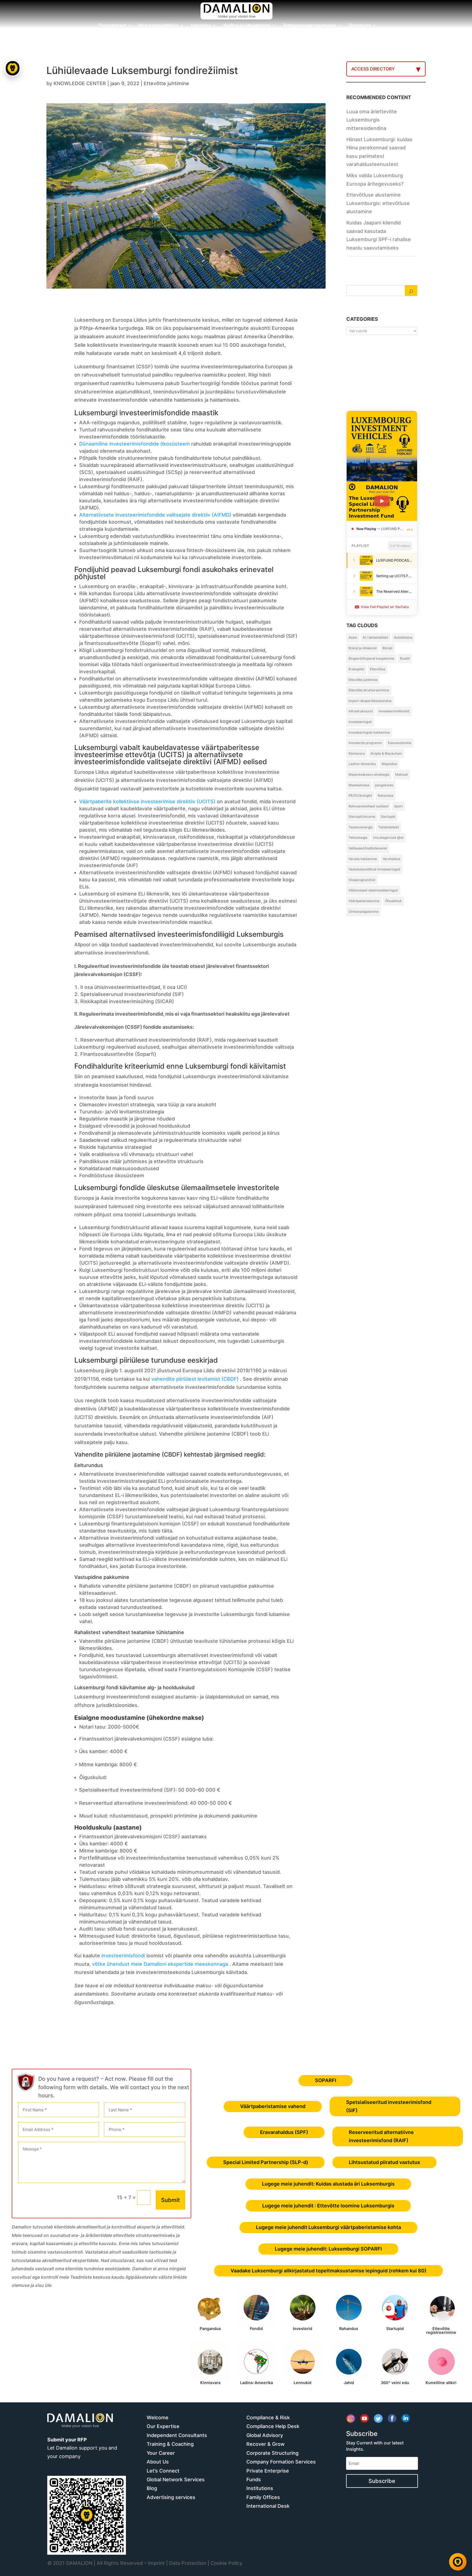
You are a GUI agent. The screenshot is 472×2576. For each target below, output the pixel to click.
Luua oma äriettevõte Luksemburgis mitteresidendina (372, 120)
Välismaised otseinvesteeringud (373, 890)
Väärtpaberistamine (364, 901)
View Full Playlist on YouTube (385, 607)
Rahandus (386, 795)
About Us (158, 2462)
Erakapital (356, 669)
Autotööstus (403, 637)
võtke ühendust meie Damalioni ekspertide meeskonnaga (160, 1964)
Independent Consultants (177, 2435)
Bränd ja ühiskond (363, 648)
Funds (254, 2479)
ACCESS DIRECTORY (373, 69)
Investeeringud (360, 722)
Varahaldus (391, 859)
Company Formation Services (281, 2462)
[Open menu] (13, 68)
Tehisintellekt (389, 827)
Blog (152, 2488)
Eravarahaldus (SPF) (284, 2132)
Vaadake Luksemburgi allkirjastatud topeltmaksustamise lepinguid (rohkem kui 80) (328, 2271)
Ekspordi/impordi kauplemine (371, 658)
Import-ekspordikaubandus (370, 701)
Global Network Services (176, 2479)
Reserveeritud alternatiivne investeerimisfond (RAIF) (381, 2136)
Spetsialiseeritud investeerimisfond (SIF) (389, 2106)
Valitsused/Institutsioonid (368, 848)
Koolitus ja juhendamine (247, 26)
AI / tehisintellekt (375, 637)
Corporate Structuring (272, 2453)
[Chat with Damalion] (458, 2562)
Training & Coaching (170, 2444)
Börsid (387, 648)
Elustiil (405, 658)
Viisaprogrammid (362, 880)
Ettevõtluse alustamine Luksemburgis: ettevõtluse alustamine (378, 203)
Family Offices (263, 2497)
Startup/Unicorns (362, 816)
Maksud (402, 774)
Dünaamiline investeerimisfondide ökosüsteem (135, 444)
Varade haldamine (363, 859)
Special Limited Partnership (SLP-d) (266, 2162)
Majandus (389, 764)
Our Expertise (163, 2426)
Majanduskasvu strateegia (369, 774)
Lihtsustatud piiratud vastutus (384, 2162)
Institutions (260, 2488)
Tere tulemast (112, 26)
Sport (398, 806)
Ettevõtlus (377, 669)
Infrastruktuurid (361, 711)
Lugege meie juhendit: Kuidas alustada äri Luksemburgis (328, 2184)
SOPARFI (326, 2080)
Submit (170, 2200)
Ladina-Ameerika (362, 764)
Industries (201, 26)
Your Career (161, 2453)
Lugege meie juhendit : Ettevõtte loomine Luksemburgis (328, 2206)
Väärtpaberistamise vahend (273, 2106)
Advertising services (171, 2497)
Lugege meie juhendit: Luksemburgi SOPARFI (328, 2249)
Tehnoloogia (358, 838)
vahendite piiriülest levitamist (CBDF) (195, 1379)
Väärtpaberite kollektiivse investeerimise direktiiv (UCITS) (147, 801)
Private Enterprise (268, 2471)
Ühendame (360, 26)
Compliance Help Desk (273, 2426)
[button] (13, 1288)
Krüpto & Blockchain (386, 753)
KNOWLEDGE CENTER (80, 83)
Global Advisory (265, 2435)
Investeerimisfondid (394, 711)
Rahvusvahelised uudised (368, 806)
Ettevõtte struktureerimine (369, 690)
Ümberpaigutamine (364, 911)
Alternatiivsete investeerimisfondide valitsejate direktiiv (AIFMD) (155, 515)
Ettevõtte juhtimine (166, 83)
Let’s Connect (163, 2471)
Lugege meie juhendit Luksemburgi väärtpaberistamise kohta (328, 2227)
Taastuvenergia (361, 827)
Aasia (353, 637)
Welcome (158, 2418)
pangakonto (384, 785)
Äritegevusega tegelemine (310, 26)
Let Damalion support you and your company (82, 2448)
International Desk (268, 2506)
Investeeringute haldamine (369, 732)
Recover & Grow (265, 2444)
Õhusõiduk (393, 901)
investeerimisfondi (123, 1956)
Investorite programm (365, 743)
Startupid (388, 816)
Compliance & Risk (268, 2418)
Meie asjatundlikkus (158, 26)
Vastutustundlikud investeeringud (374, 869)
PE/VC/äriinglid (360, 795)
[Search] (411, 290)
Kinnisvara (357, 753)
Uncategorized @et (388, 838)
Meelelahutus (359, 785)
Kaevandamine (400, 743)
